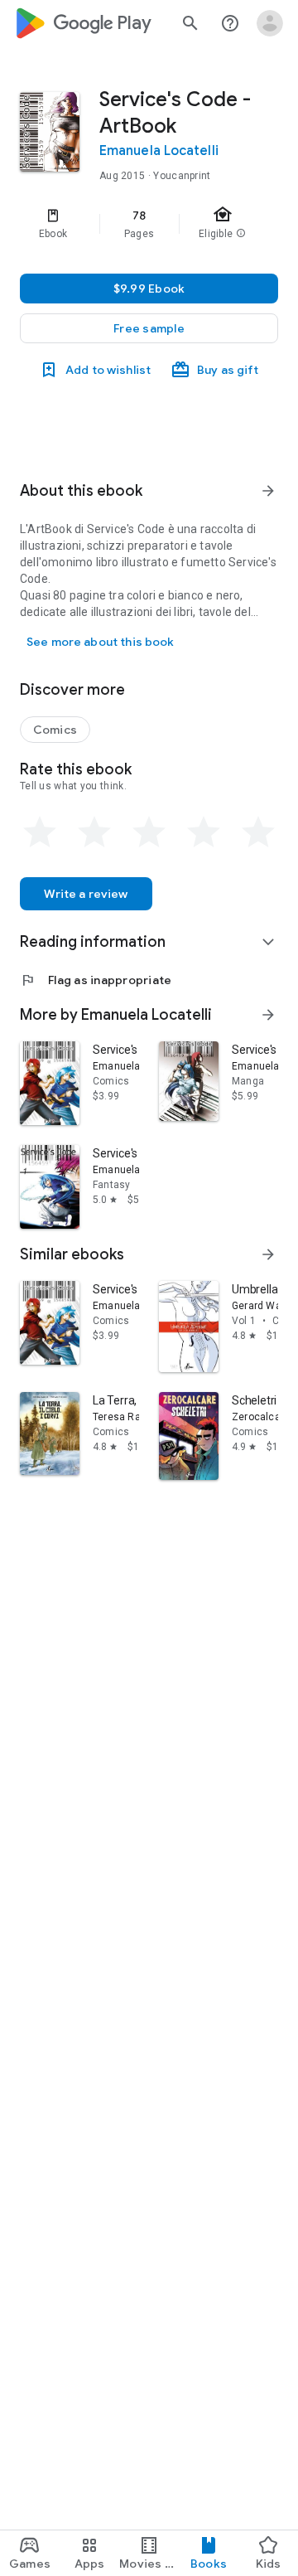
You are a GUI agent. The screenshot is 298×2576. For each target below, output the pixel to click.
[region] (149, 224)
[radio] (40, 832)
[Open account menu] (270, 23)
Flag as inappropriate (96, 980)
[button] (149, 328)
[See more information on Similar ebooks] (268, 1254)
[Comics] (55, 730)
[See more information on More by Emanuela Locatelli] (268, 1015)
